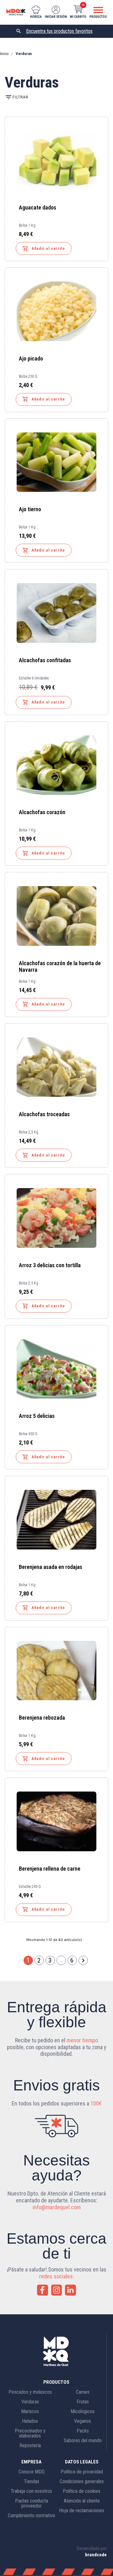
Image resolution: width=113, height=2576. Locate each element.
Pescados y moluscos (30, 2392)
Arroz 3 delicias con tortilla (50, 1265)
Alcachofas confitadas (45, 660)
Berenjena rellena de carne (50, 1869)
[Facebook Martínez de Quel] (43, 2290)
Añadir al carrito (44, 249)
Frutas (83, 2402)
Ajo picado (31, 358)
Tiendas (32, 2481)
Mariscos (30, 2411)
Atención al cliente (82, 2501)
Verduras (30, 2402)
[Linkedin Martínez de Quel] (70, 2290)
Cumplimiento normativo (32, 2516)
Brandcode (96, 2555)
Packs (83, 2431)
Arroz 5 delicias (37, 1416)
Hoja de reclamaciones (82, 2510)
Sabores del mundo (83, 2440)
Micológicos (83, 2411)
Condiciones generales (82, 2481)
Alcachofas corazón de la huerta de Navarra (60, 966)
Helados (30, 2421)
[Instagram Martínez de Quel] (57, 2290)
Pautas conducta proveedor (32, 2503)
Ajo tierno (30, 509)
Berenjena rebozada (42, 1718)
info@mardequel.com (57, 2207)
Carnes (83, 2392)
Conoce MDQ (32, 2472)
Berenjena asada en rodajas (51, 1567)
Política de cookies (82, 2491)
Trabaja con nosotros (31, 2491)
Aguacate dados (38, 207)
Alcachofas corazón (42, 812)
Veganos (83, 2421)
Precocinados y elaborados (30, 2433)
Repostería (30, 2445)
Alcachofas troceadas (44, 1114)
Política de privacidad (82, 2472)
